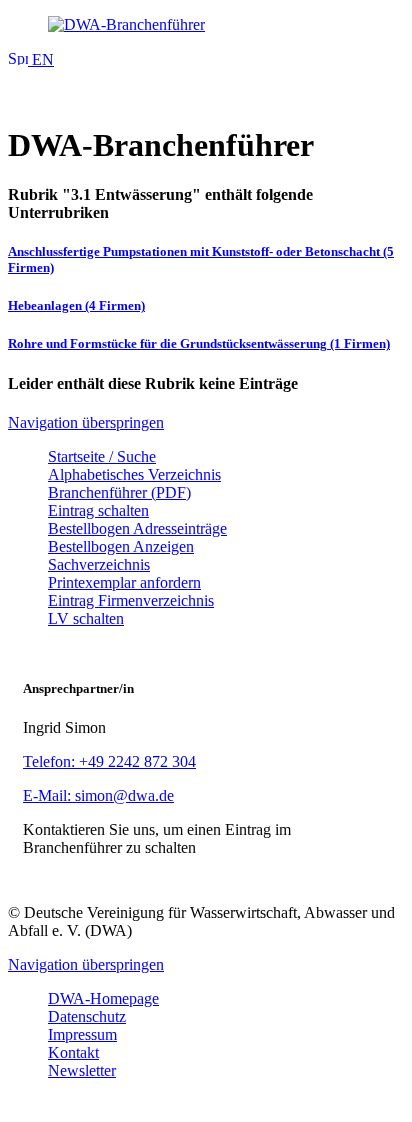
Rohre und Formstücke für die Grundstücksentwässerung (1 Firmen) (199, 343)
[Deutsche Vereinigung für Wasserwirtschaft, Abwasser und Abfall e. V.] (206, 25)
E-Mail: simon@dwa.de (98, 795)
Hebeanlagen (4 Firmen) (76, 305)
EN (41, 59)
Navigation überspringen (86, 422)
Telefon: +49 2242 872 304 (109, 761)
